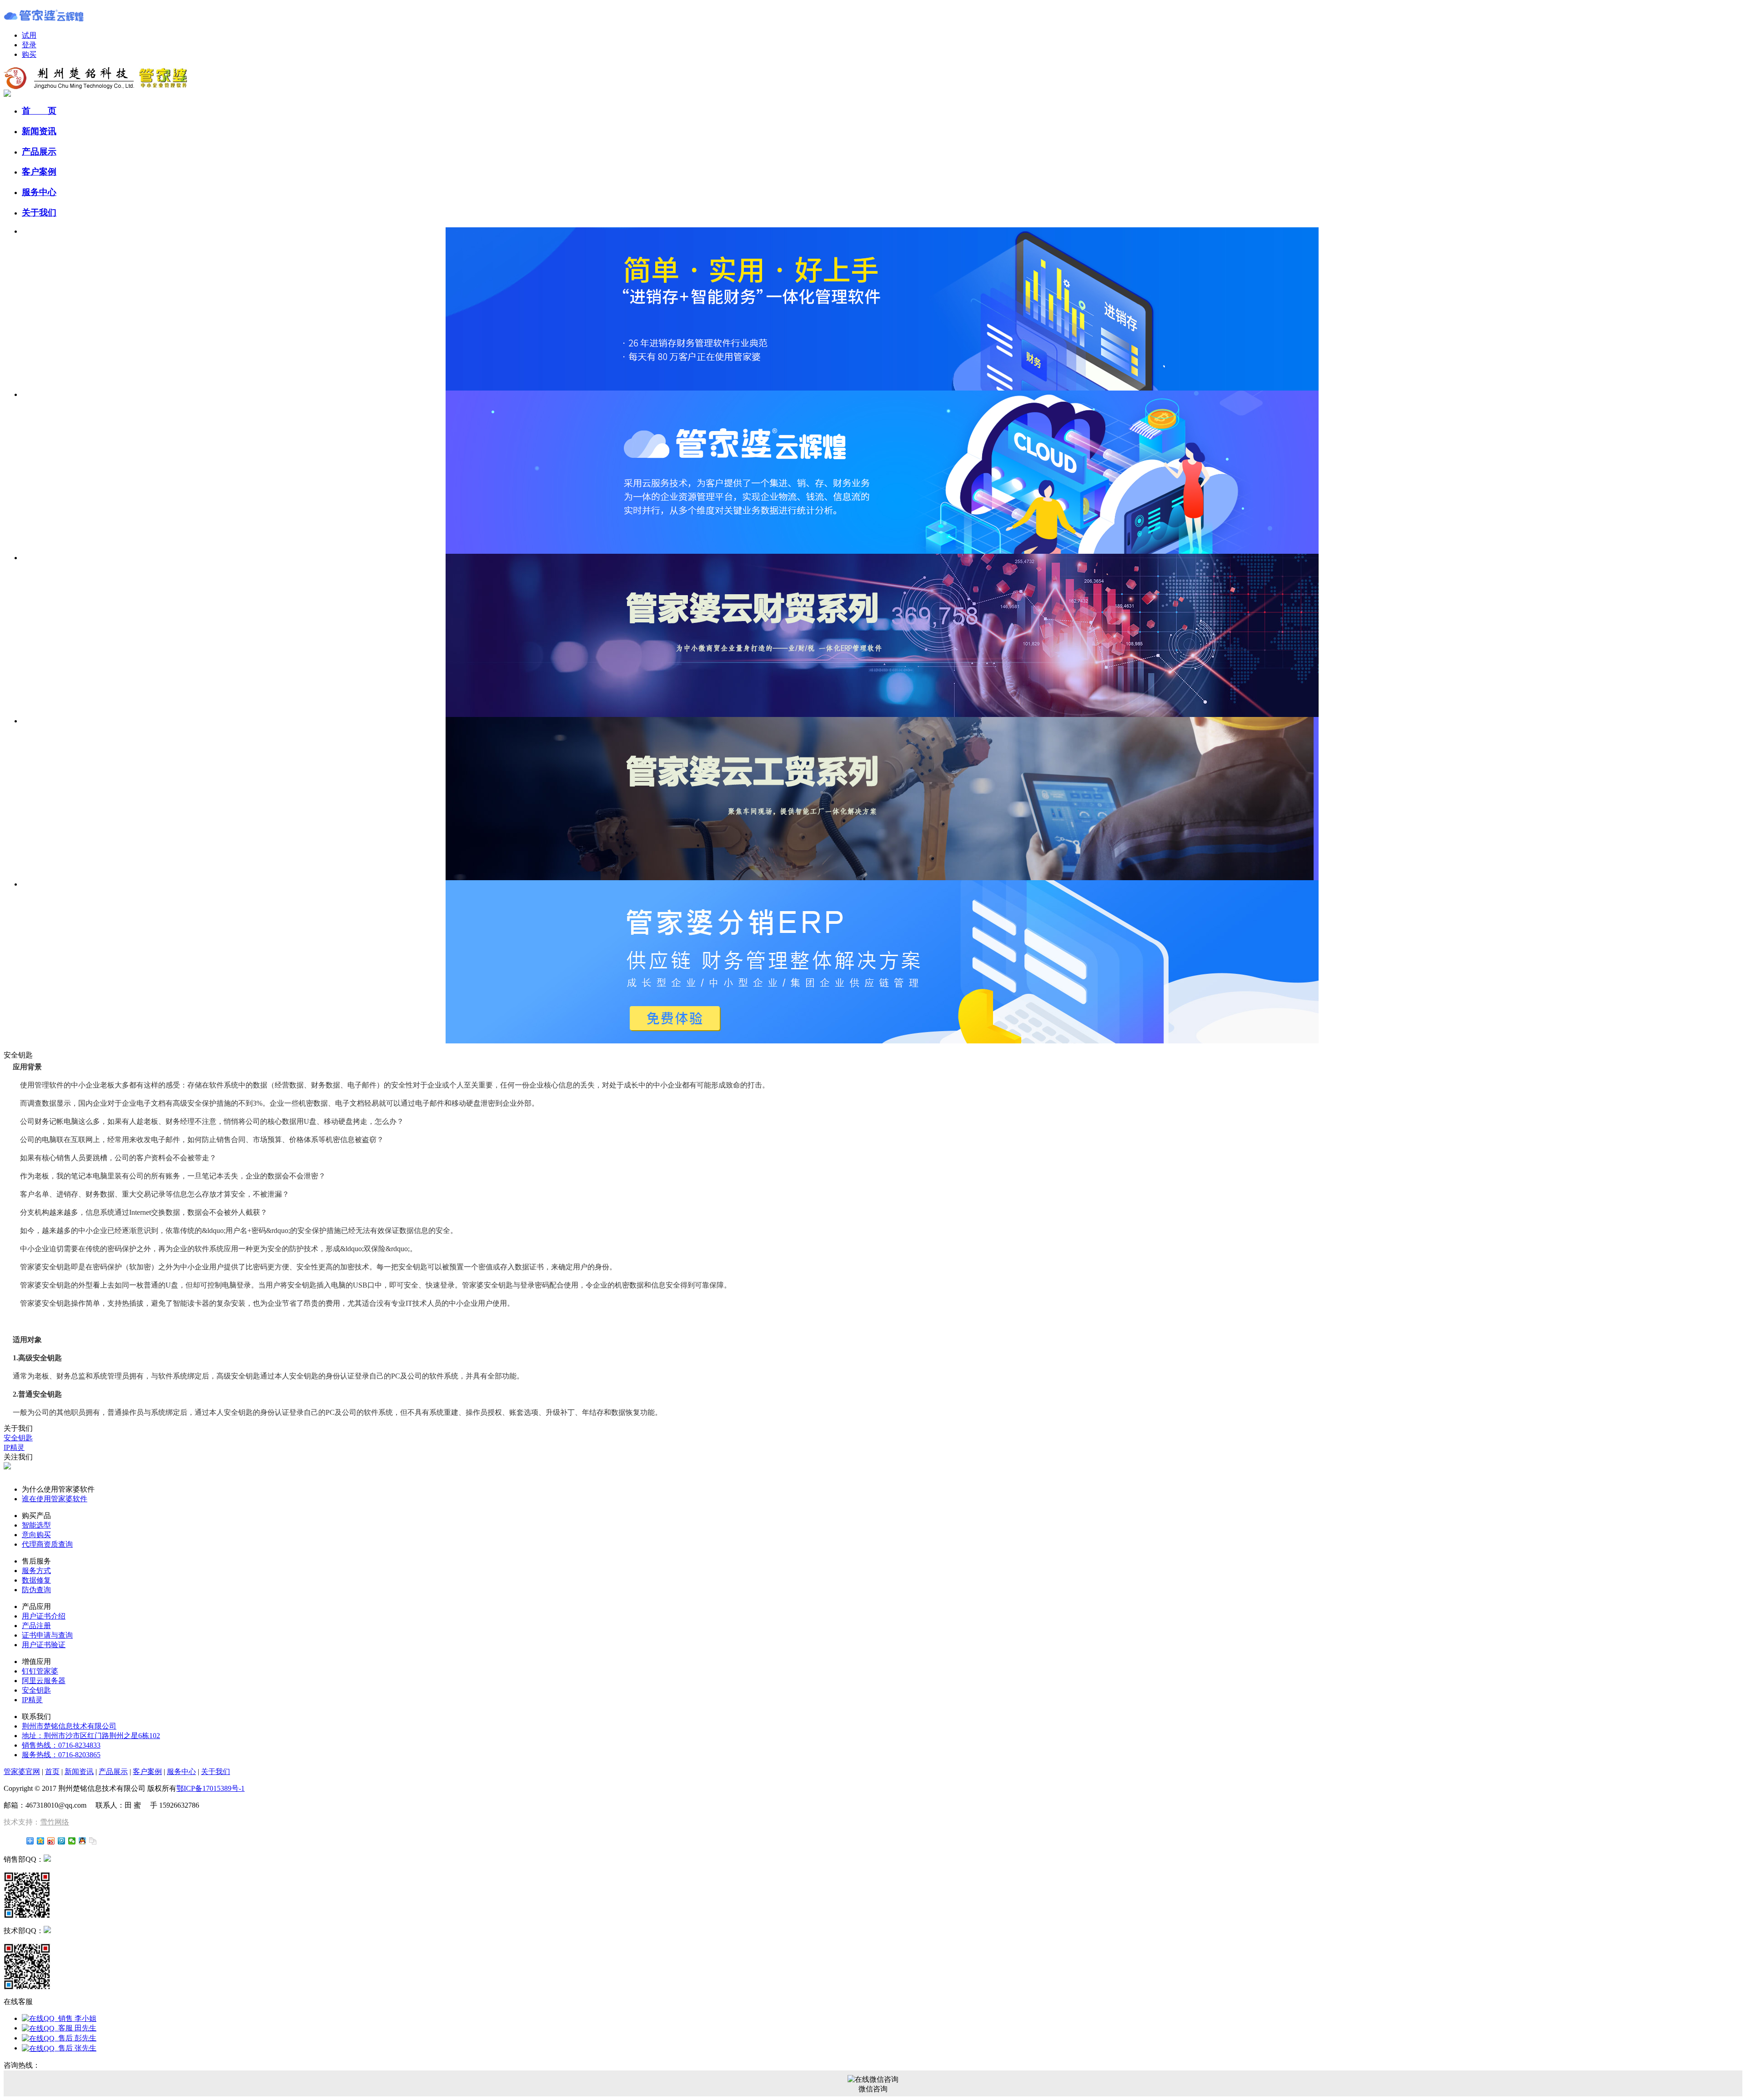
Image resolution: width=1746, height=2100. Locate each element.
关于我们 (39, 213)
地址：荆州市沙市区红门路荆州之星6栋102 (91, 1736)
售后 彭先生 (75, 2038)
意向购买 (36, 1535)
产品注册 (36, 1626)
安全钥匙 (18, 1438)
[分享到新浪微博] (51, 1841)
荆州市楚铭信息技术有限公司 (69, 1726)
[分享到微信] (72, 1841)
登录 (29, 45)
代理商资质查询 (47, 1544)
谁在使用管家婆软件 (55, 1499)
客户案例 (39, 172)
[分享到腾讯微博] (62, 1841)
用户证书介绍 (44, 1616)
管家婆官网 (22, 1772)
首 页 (39, 111)
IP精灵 (14, 1447)
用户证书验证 (44, 1645)
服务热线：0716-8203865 (61, 1755)
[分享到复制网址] (93, 1841)
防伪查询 (36, 1590)
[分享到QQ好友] (83, 1841)
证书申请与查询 (47, 1635)
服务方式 (36, 1571)
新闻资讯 (39, 131)
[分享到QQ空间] (41, 1841)
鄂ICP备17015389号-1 (211, 1788)
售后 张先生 (75, 2048)
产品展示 (39, 152)
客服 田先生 (75, 2028)
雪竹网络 (55, 1822)
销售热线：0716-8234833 (61, 1745)
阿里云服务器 (44, 1681)
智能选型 (36, 1525)
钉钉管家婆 (40, 1671)
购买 (29, 54)
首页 (52, 1772)
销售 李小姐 (75, 2018)
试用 (29, 35)
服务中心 (39, 192)
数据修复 (36, 1580)
